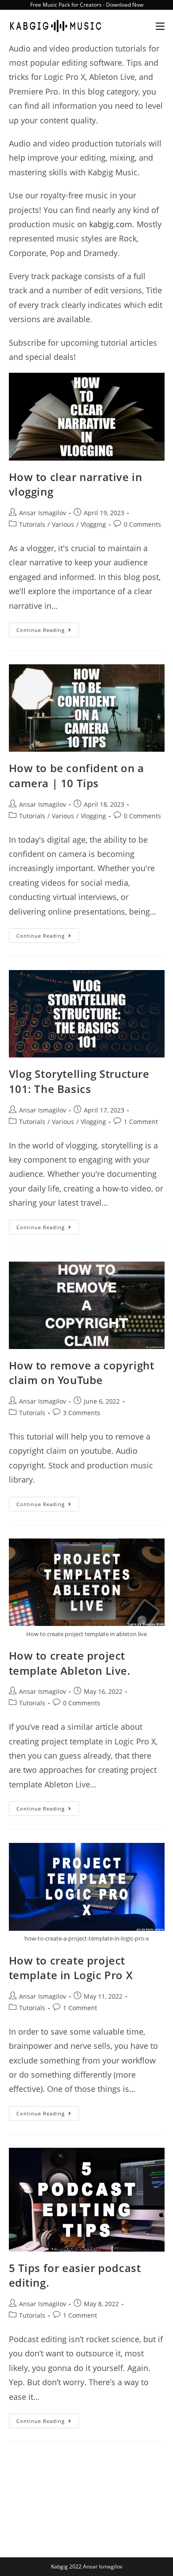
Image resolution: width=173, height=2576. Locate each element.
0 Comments (142, 524)
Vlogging (93, 524)
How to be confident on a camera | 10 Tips (77, 775)
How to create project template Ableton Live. (70, 1663)
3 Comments (82, 1413)
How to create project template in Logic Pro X (71, 1968)
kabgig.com (111, 224)
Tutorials (32, 524)
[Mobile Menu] (157, 26)
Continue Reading (48, 631)
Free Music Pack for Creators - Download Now (87, 5)
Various (63, 524)
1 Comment (141, 1122)
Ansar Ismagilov (43, 513)
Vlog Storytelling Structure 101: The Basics (79, 1081)
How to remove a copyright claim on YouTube (82, 1373)
